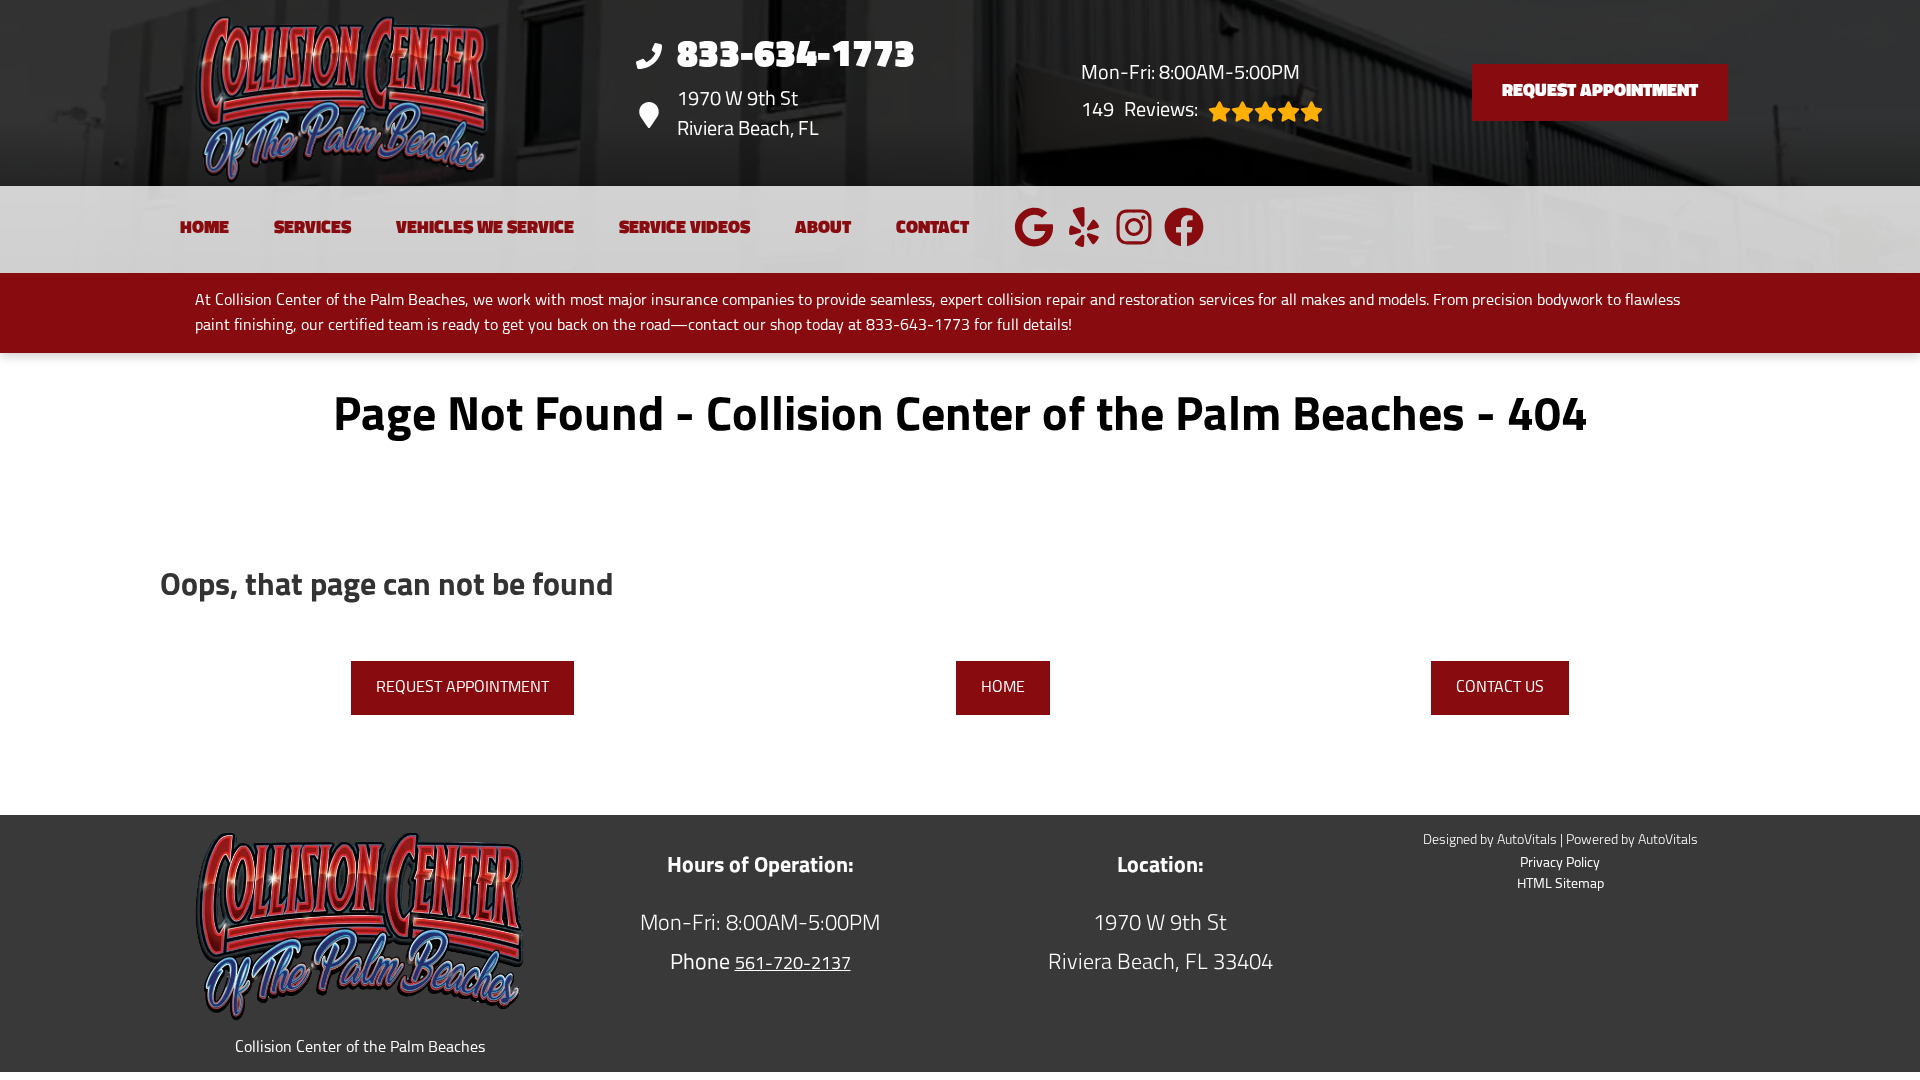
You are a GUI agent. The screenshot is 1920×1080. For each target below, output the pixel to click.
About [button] (823, 229)
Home (204, 229)
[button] (1034, 227)
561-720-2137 (793, 965)
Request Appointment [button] (1600, 92)
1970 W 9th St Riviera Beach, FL (748, 115)
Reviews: (1139, 111)
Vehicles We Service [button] (485, 229)
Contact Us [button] (1500, 688)
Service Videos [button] (684, 229)
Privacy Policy (1560, 863)
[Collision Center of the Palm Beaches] (312, 93)
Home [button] (1003, 688)
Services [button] (312, 229)
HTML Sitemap (1560, 884)
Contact (932, 229)
